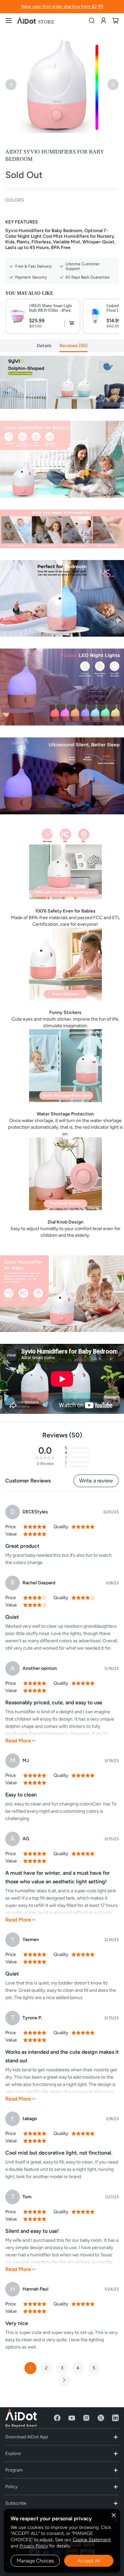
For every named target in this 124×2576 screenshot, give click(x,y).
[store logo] (36, 21)
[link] (103, 20)
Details (44, 346)
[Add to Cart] (70, 323)
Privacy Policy (34, 2546)
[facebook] (57, 2418)
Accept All (89, 2561)
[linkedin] (115, 2418)
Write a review (96, 1481)
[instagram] (86, 2418)
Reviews (73, 346)
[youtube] (72, 2418)
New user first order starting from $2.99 (62, 6)
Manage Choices (35, 2561)
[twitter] (101, 2418)
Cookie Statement (92, 2540)
